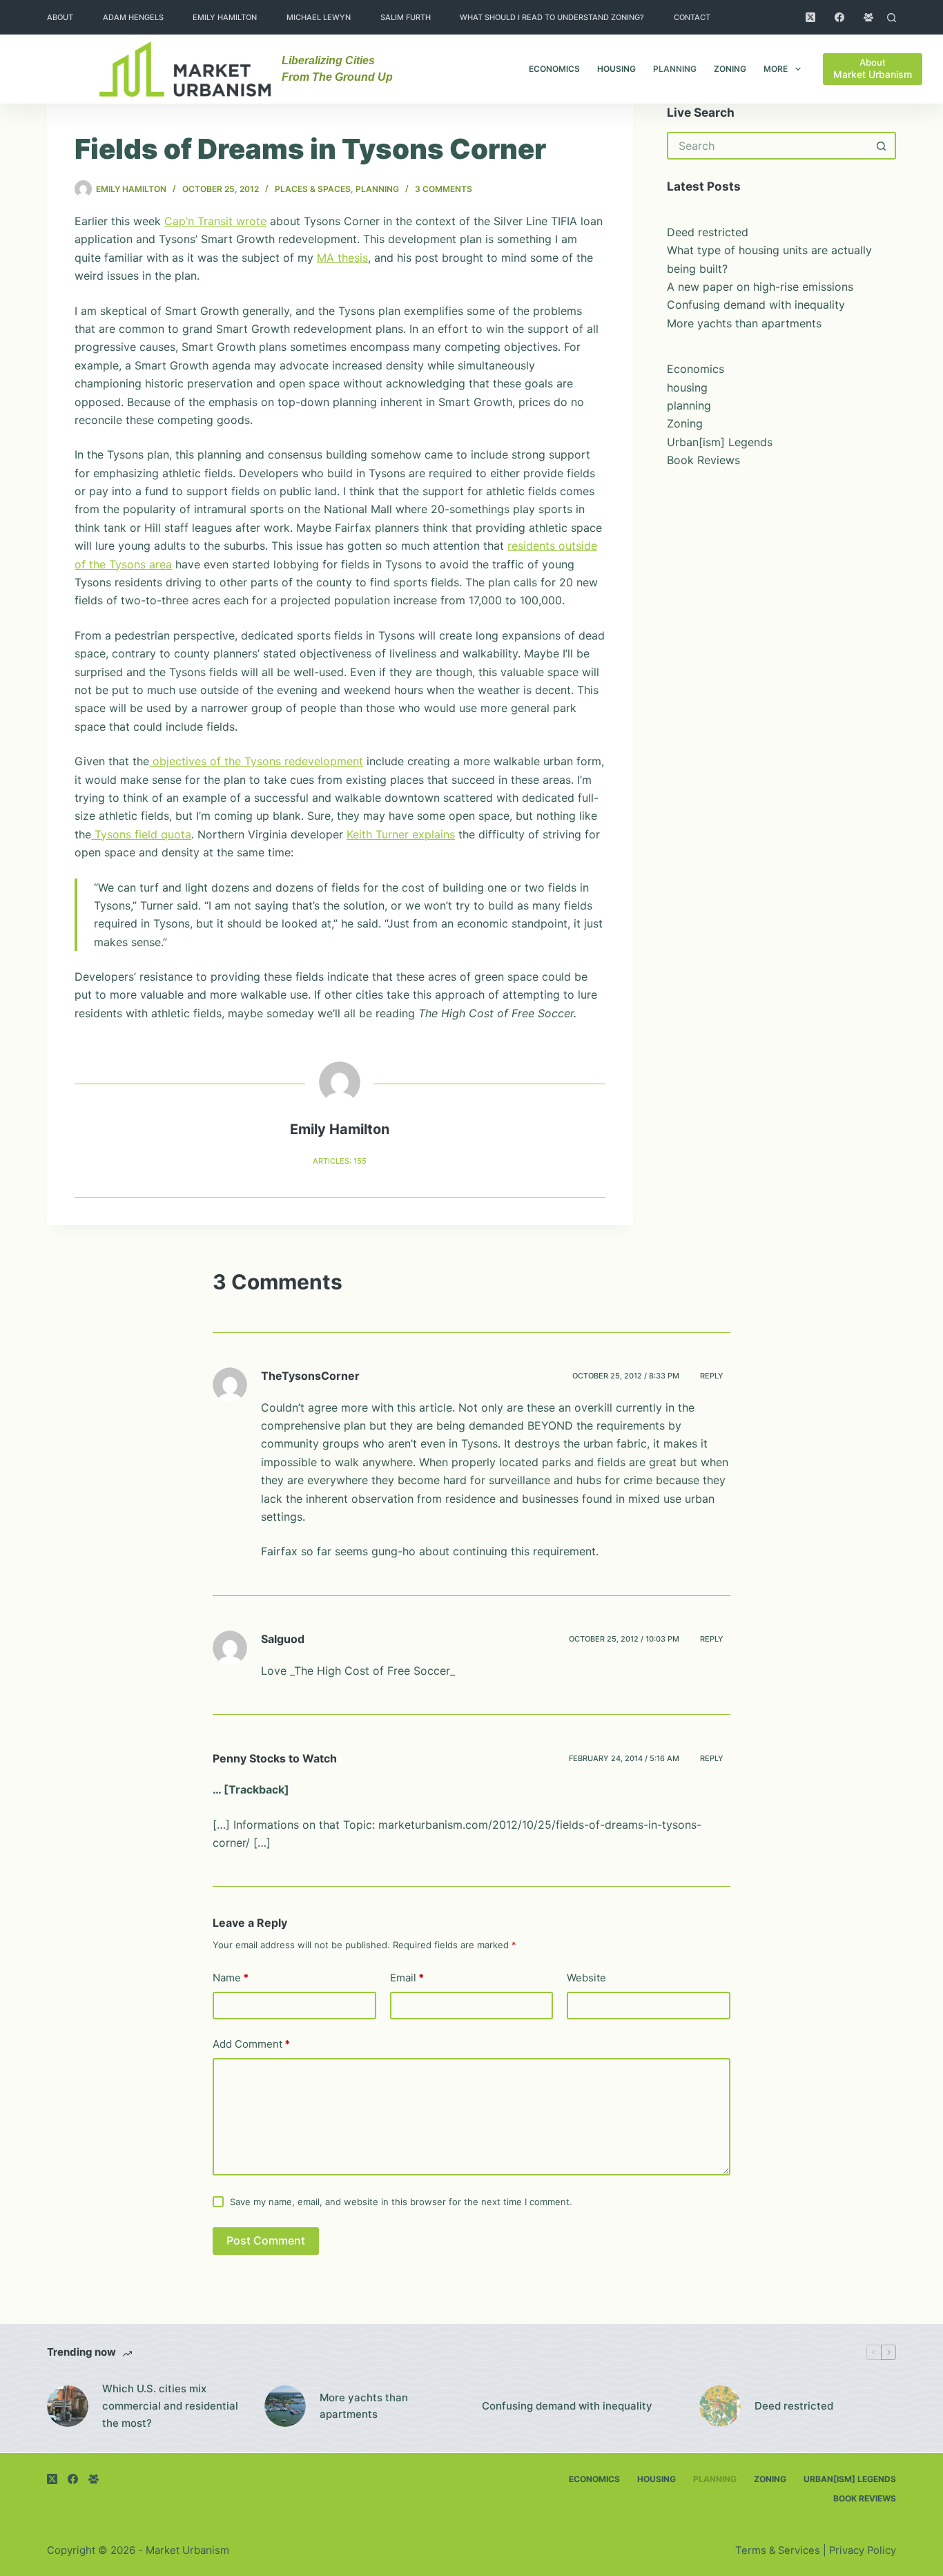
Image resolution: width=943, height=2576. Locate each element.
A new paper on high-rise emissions (760, 287)
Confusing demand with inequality (756, 305)
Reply (712, 1376)
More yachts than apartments (744, 323)
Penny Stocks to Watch (275, 1758)
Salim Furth (406, 17)
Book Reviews (703, 460)
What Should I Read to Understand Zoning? (552, 17)
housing (616, 69)
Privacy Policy (863, 2550)
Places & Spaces (313, 189)
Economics (554, 69)
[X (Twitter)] (810, 17)
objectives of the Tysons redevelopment (256, 761)
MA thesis (342, 258)
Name (231, 1978)
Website (586, 1978)
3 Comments (444, 189)
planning (675, 69)
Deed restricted (708, 232)
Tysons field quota (141, 834)
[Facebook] (839, 17)
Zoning (730, 69)
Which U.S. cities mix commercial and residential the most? (170, 2406)
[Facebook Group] (868, 17)
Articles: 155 (340, 1161)
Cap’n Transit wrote (215, 221)
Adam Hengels (133, 17)
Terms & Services (778, 2550)
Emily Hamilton (225, 17)
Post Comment (266, 2240)
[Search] (892, 18)
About (60, 17)
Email (407, 1978)
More (776, 69)
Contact (692, 17)
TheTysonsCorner (310, 1376)
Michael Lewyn (319, 17)
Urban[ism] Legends (720, 442)
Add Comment (251, 2044)
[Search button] (882, 146)
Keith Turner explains (401, 834)
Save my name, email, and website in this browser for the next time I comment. (401, 2202)
